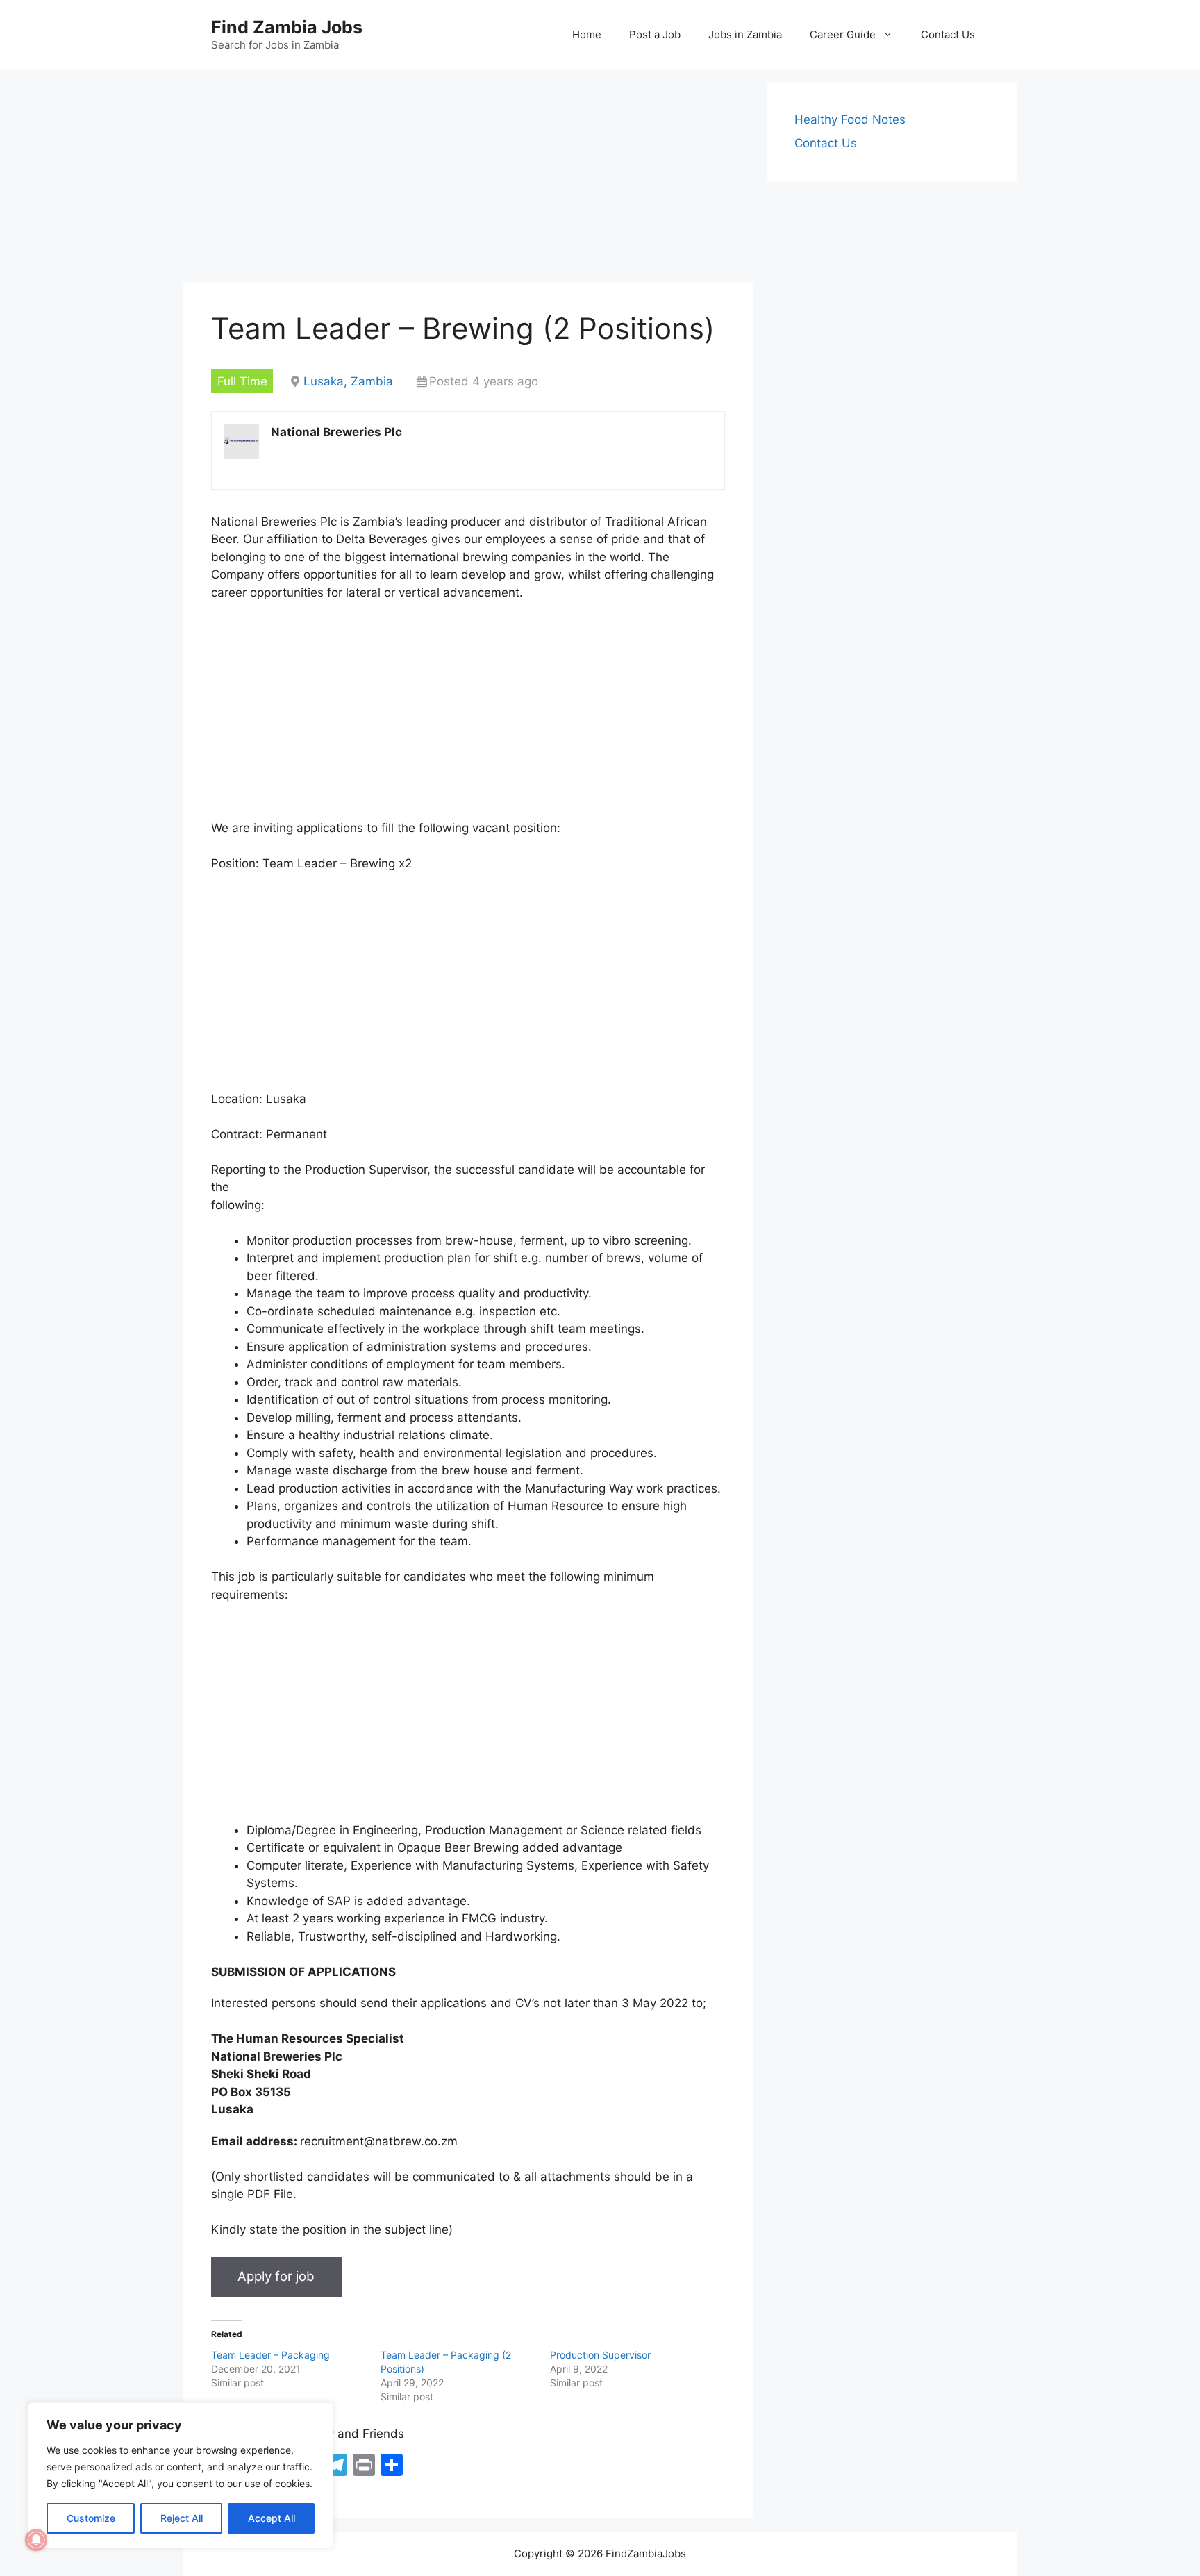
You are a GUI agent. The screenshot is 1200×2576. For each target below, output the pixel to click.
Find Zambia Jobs (287, 27)
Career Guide (843, 34)
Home (587, 34)
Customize (91, 2518)
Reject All (182, 2518)
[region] (181, 2475)
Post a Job (655, 34)
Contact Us (948, 34)
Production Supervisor (600, 2355)
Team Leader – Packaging (270, 2355)
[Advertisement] (468, 181)
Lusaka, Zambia (348, 381)
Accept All (272, 2518)
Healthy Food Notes (850, 119)
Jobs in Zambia (745, 34)
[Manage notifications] (36, 2540)
